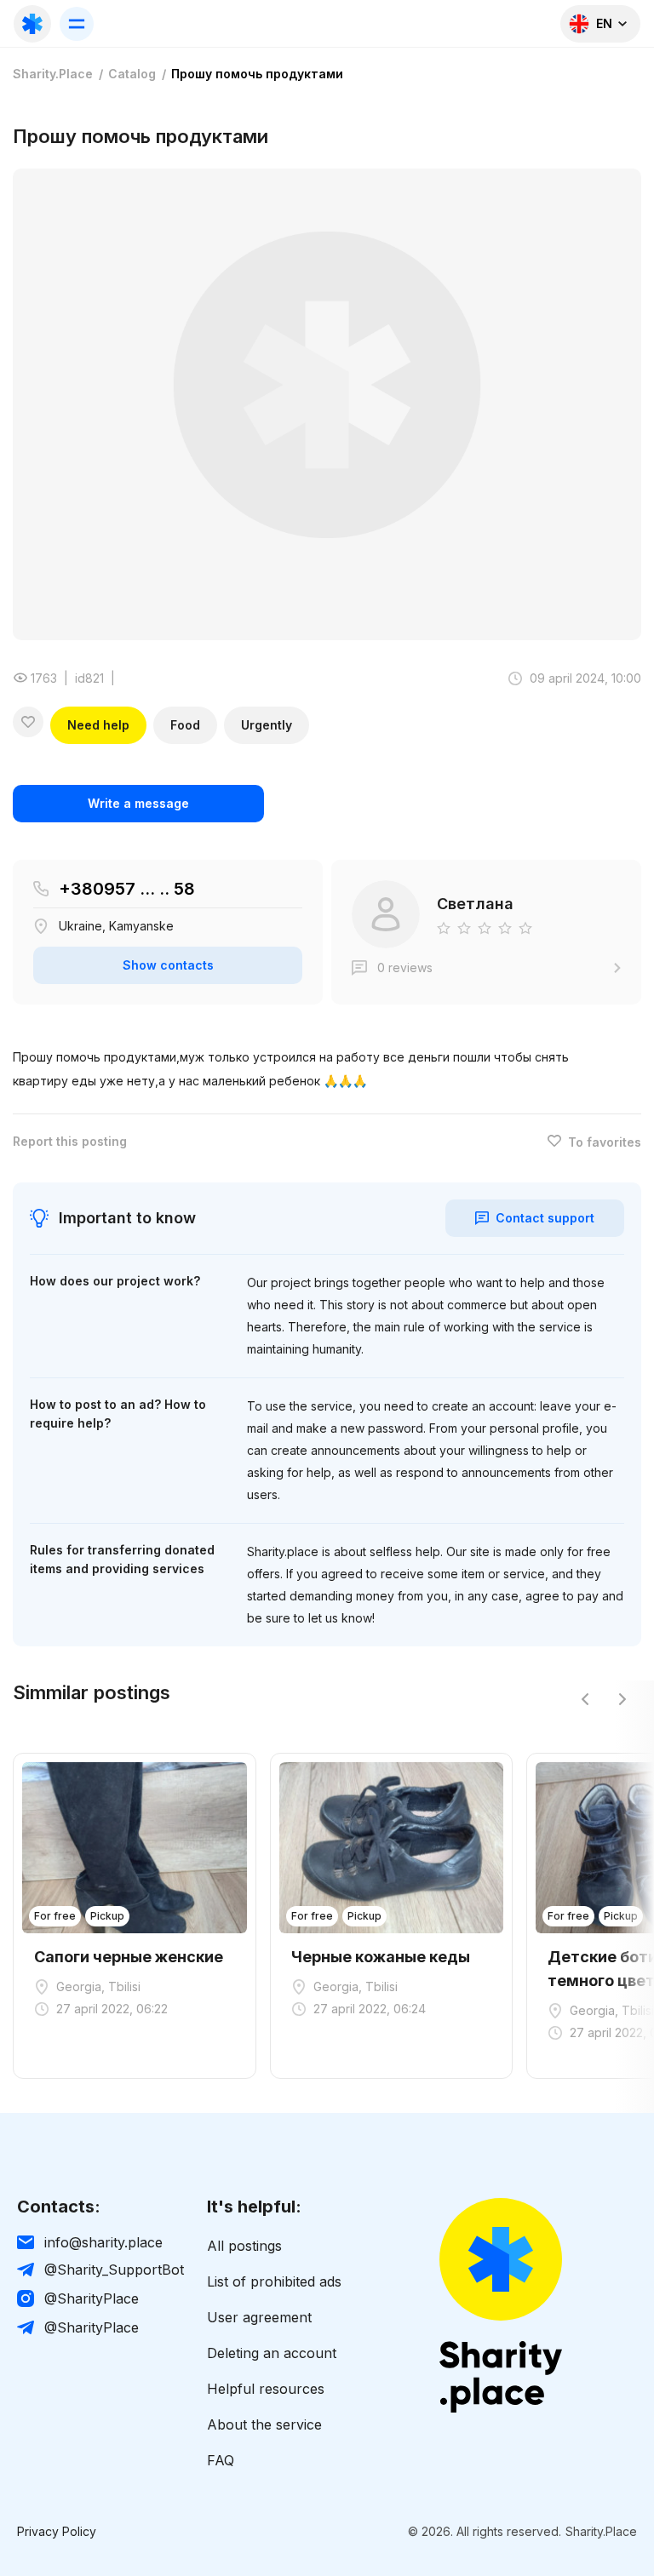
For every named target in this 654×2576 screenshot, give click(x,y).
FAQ (221, 2460)
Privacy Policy (57, 2532)
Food (185, 725)
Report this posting (70, 1142)
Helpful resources (266, 2389)
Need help (98, 725)
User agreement (259, 2317)
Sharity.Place (53, 74)
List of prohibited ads (274, 2281)
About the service (264, 2424)
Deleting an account (272, 2353)
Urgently (267, 725)
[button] (585, 1699)
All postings (244, 2246)
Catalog (132, 74)
